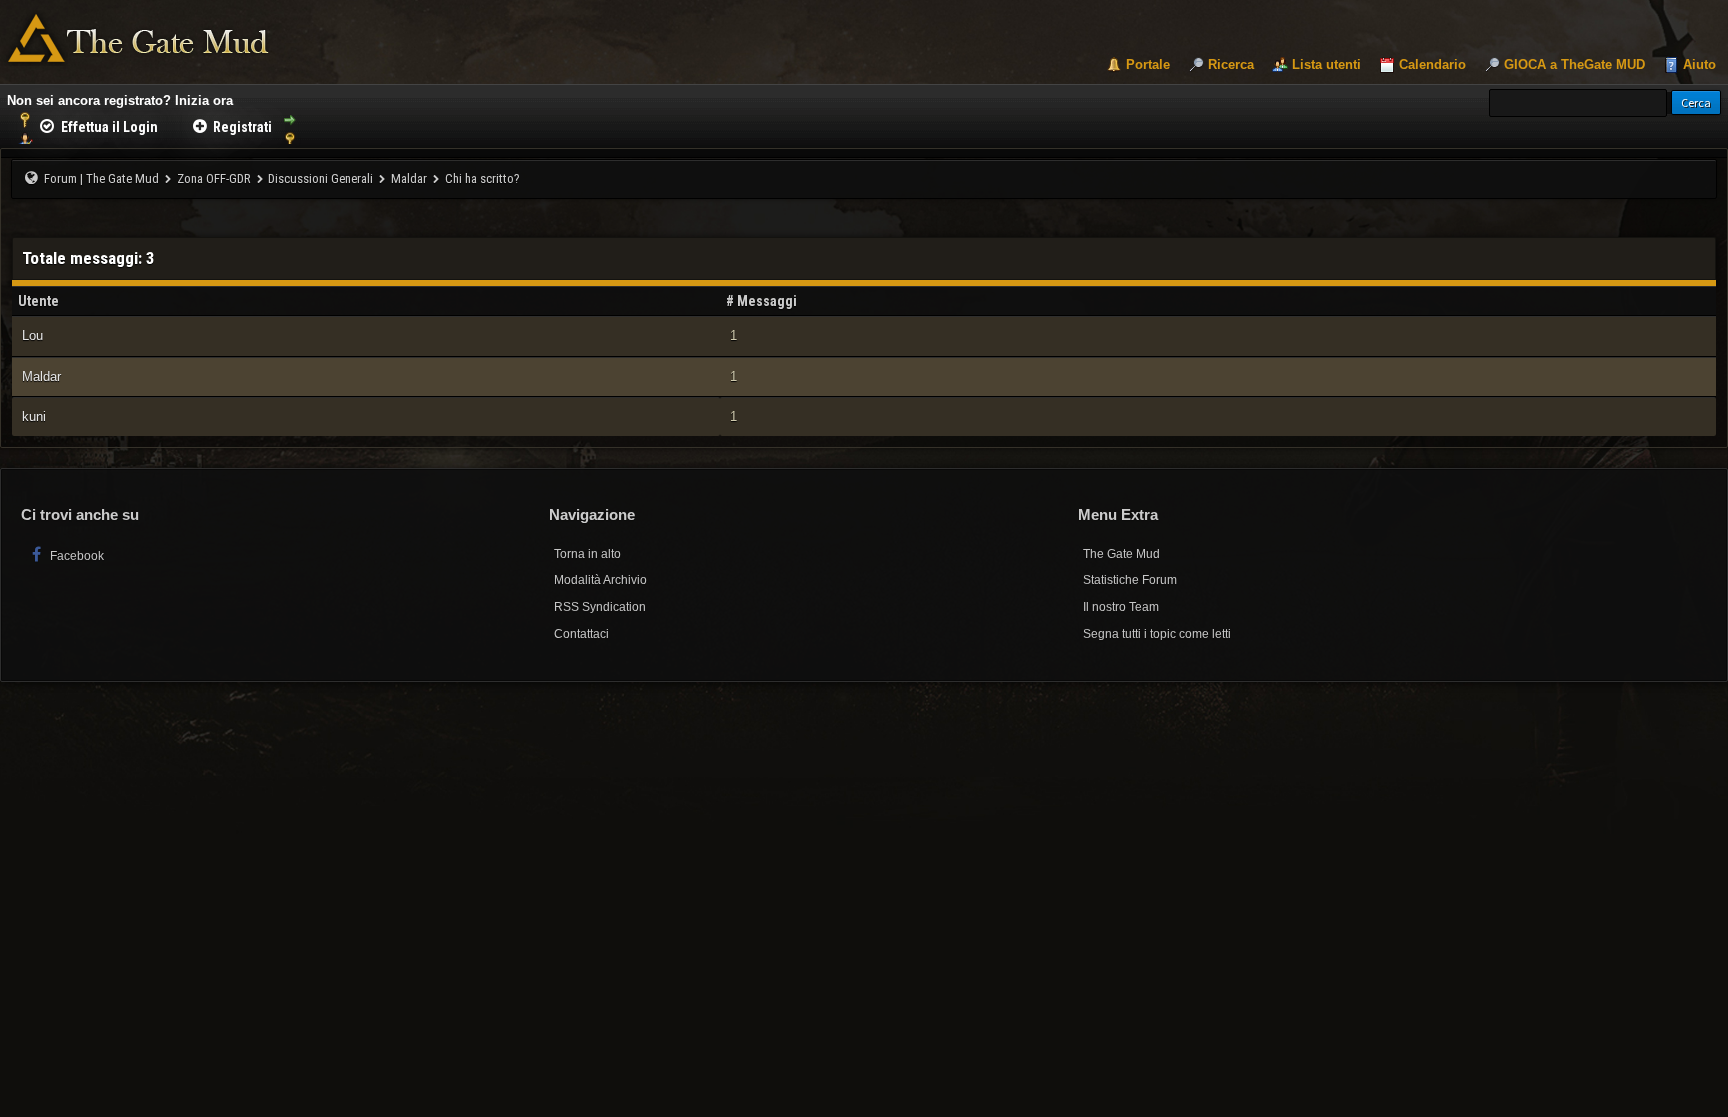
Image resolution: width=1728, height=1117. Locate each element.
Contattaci (581, 634)
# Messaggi (761, 301)
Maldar (409, 178)
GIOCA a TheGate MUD (1574, 64)
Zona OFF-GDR (214, 178)
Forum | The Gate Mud (101, 178)
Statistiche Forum (1130, 580)
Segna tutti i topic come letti (1157, 634)
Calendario (1432, 64)
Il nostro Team (1121, 607)
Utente (38, 301)
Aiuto (1699, 64)
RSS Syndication (600, 607)
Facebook (75, 556)
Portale (1148, 64)
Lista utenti (1326, 64)
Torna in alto (587, 554)
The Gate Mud (1121, 554)
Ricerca (1231, 64)
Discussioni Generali (320, 178)
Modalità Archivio (600, 580)
